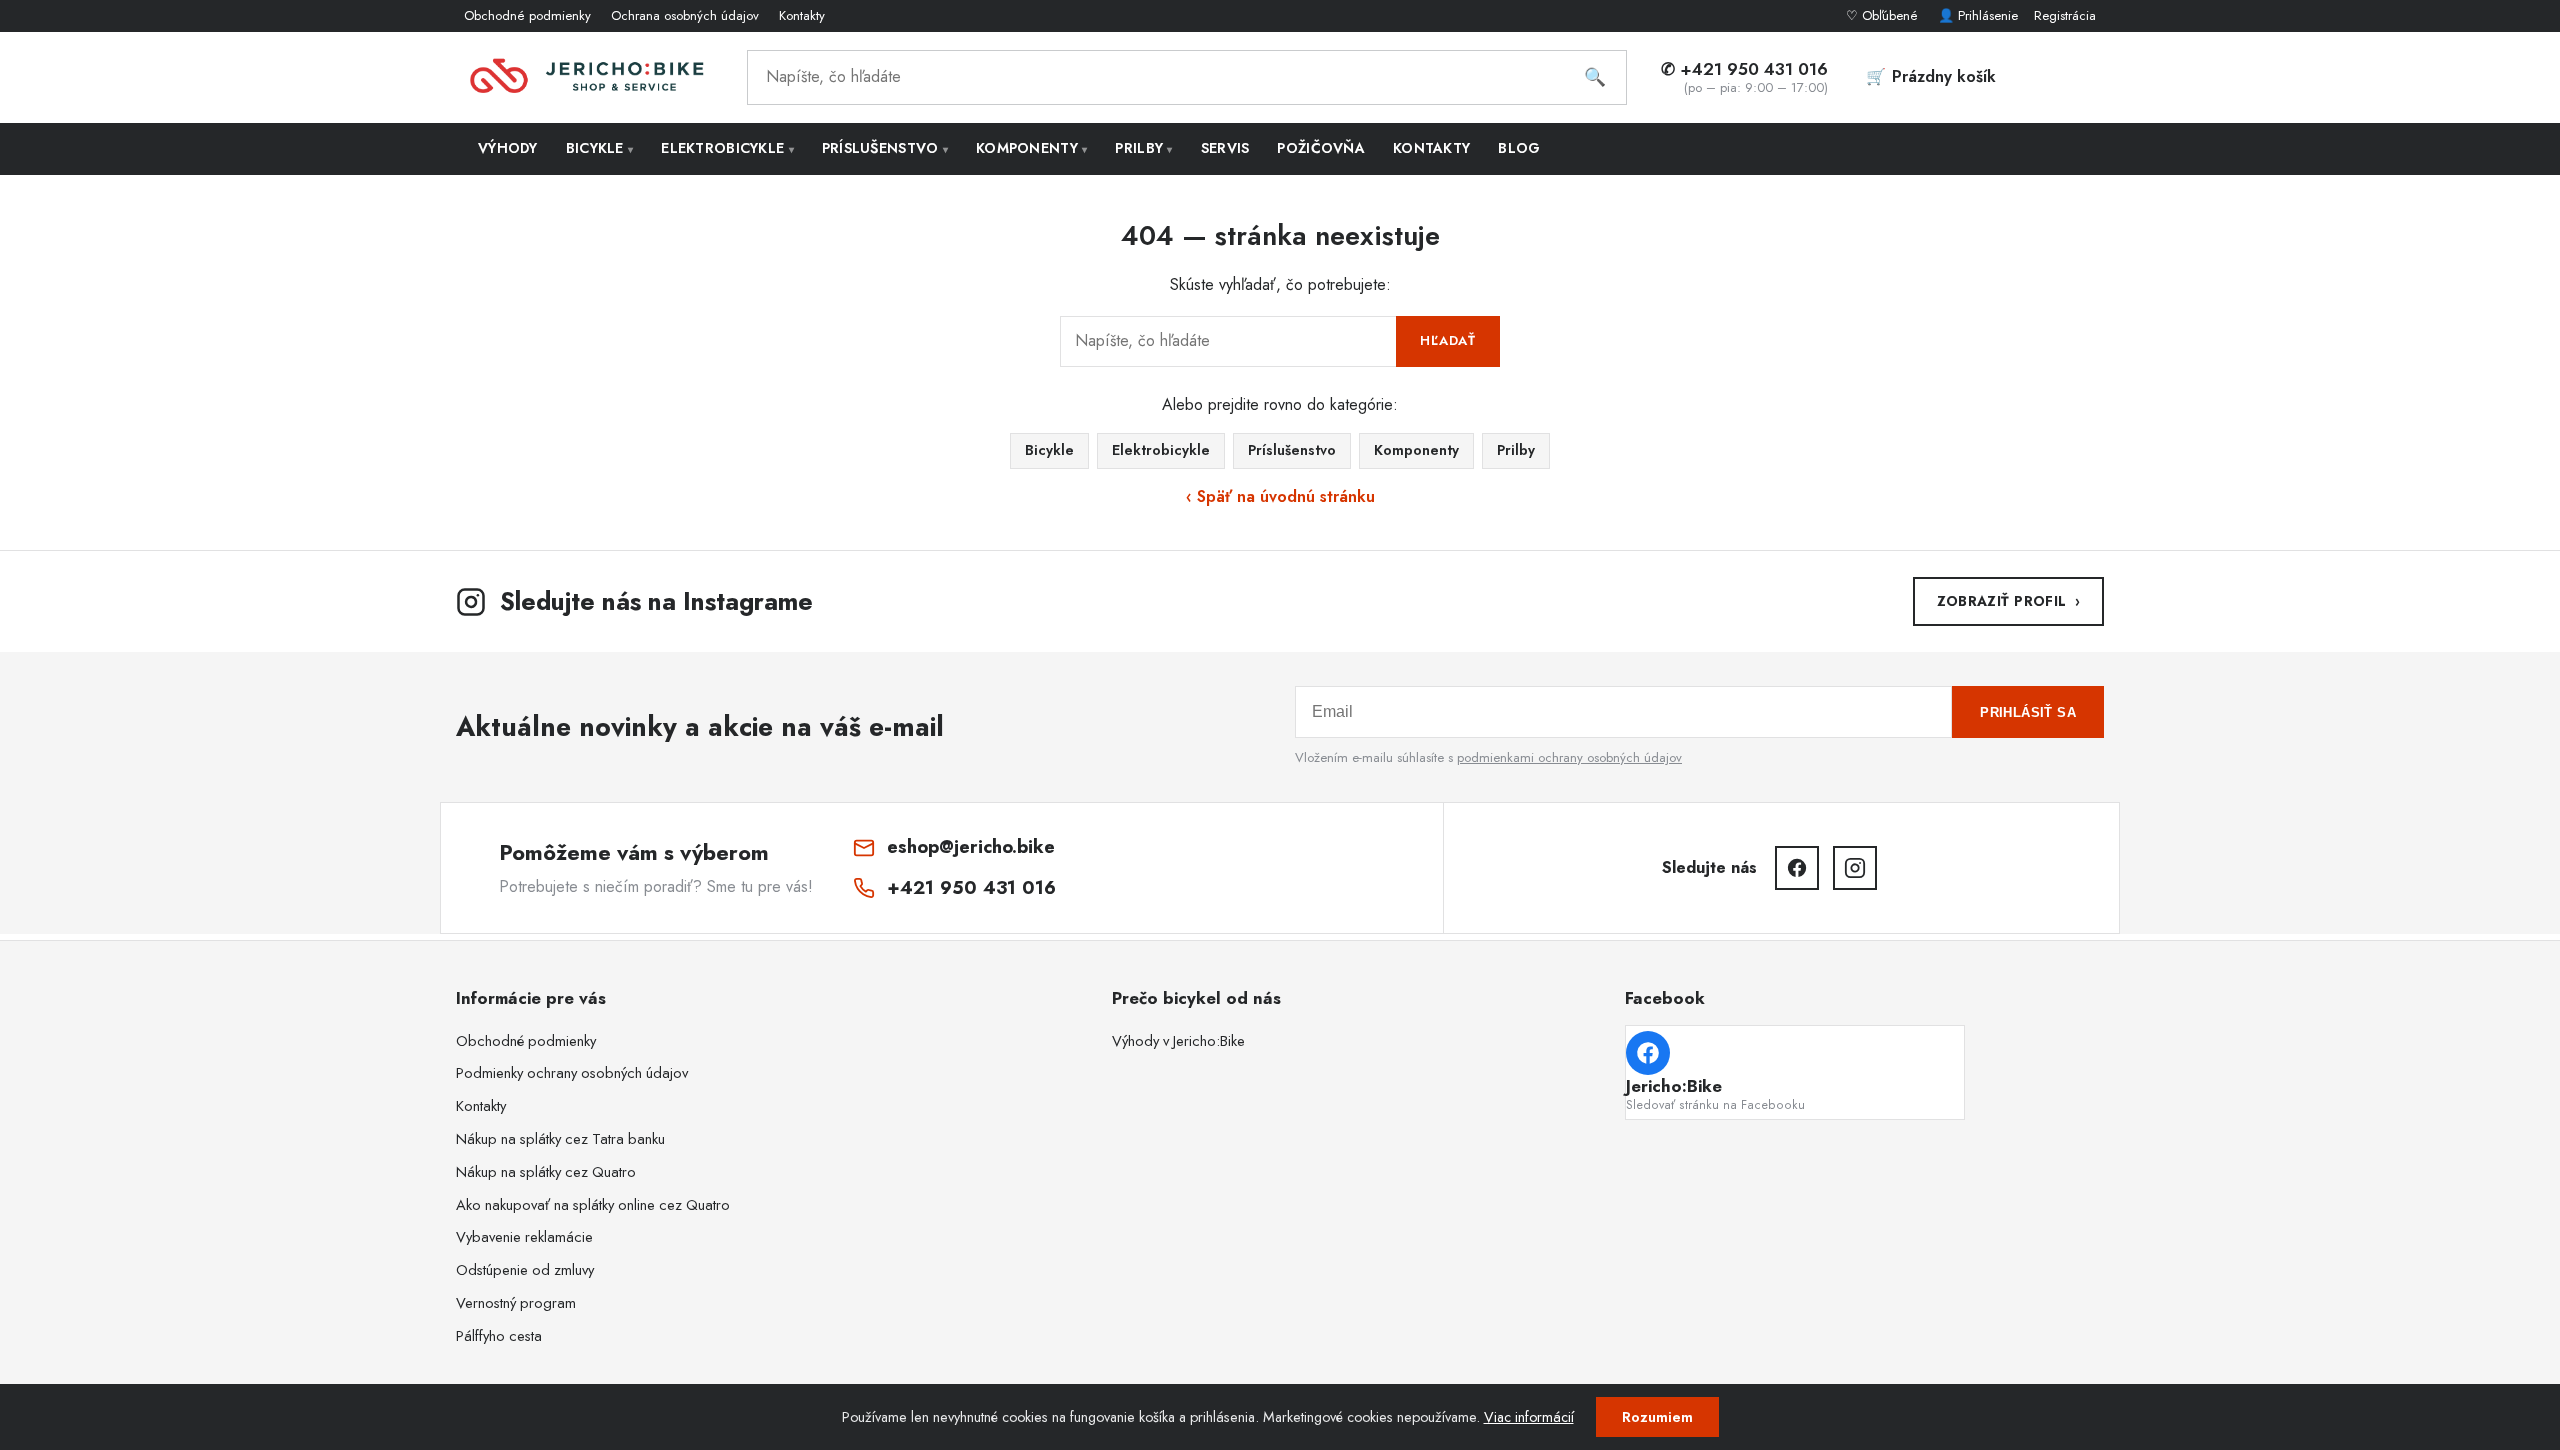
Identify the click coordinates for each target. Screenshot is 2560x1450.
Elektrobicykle (727, 148)
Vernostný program (516, 1303)
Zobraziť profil (2008, 601)
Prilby (1143, 148)
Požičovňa (1321, 148)
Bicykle (600, 148)
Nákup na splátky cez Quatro (546, 1172)
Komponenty (1031, 148)
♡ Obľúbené (1884, 15)
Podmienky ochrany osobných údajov (572, 1073)
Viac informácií (1529, 1417)
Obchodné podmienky (527, 15)
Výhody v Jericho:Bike (1178, 1041)
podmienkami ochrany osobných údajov (1569, 757)
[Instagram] (1855, 868)
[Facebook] (1797, 868)
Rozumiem (1657, 1417)
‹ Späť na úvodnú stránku (1280, 496)
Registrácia (2065, 15)
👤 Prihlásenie (1978, 15)
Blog (1519, 148)
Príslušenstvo (885, 148)
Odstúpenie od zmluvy (525, 1270)
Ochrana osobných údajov (685, 15)
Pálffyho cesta (499, 1336)
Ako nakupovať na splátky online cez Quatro (593, 1205)
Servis (1225, 148)
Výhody (508, 148)
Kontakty (802, 15)
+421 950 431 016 (971, 887)
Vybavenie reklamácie (524, 1237)
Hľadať (1448, 340)
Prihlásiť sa (2028, 712)
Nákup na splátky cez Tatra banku (560, 1139)
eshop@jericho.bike (971, 846)
